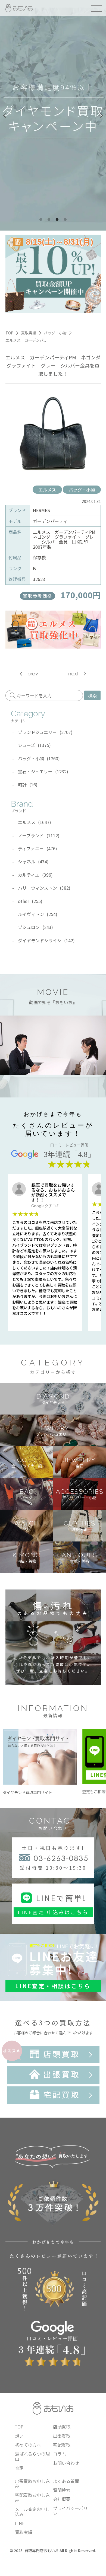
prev (33, 674)
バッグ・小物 (82, 490)
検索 (92, 695)
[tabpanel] (53, 115)
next (73, 674)
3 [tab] (57, 220)
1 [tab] (41, 220)
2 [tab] (49, 220)
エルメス (47, 490)
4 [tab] (65, 220)
